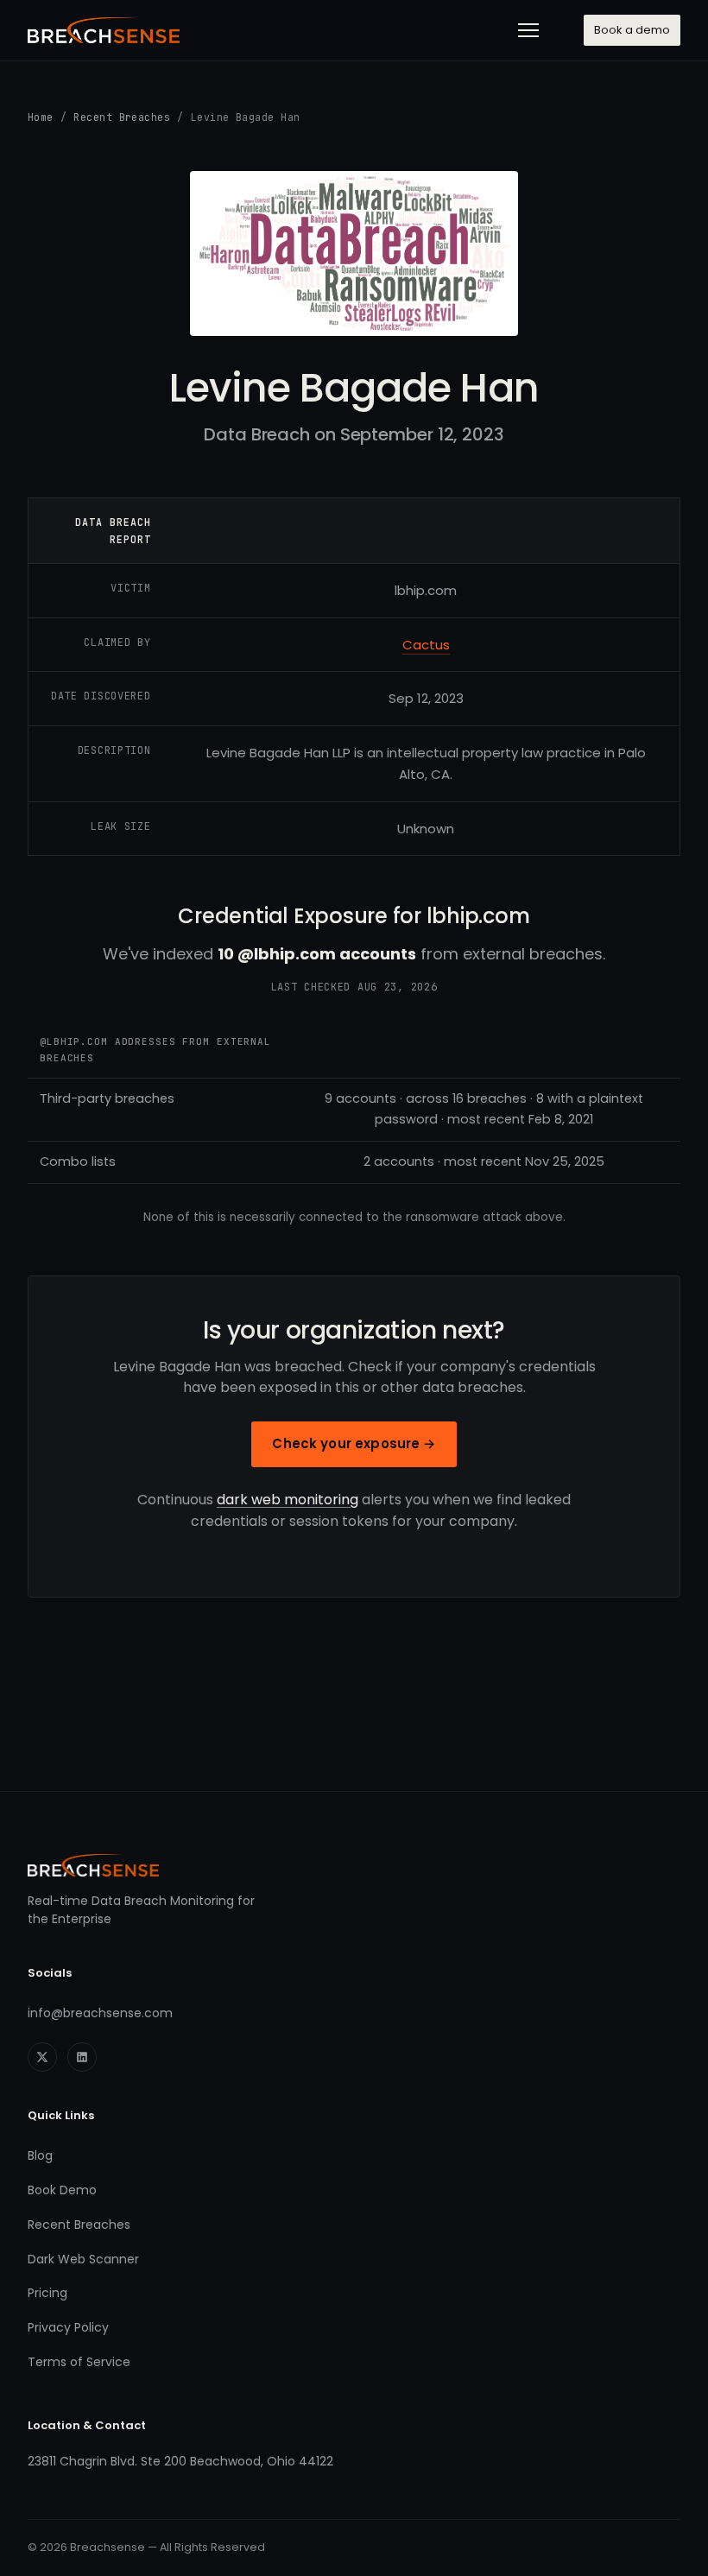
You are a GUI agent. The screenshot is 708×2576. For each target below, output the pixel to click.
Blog (40, 2155)
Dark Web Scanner (83, 2259)
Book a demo (632, 30)
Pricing (47, 2293)
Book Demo (62, 2190)
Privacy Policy (68, 2327)
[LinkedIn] (82, 2057)
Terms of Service (79, 2362)
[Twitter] (42, 2057)
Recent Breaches (122, 117)
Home (41, 117)
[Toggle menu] (528, 30)
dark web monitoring (288, 1500)
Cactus (426, 645)
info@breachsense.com (100, 2013)
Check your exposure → (354, 1443)
